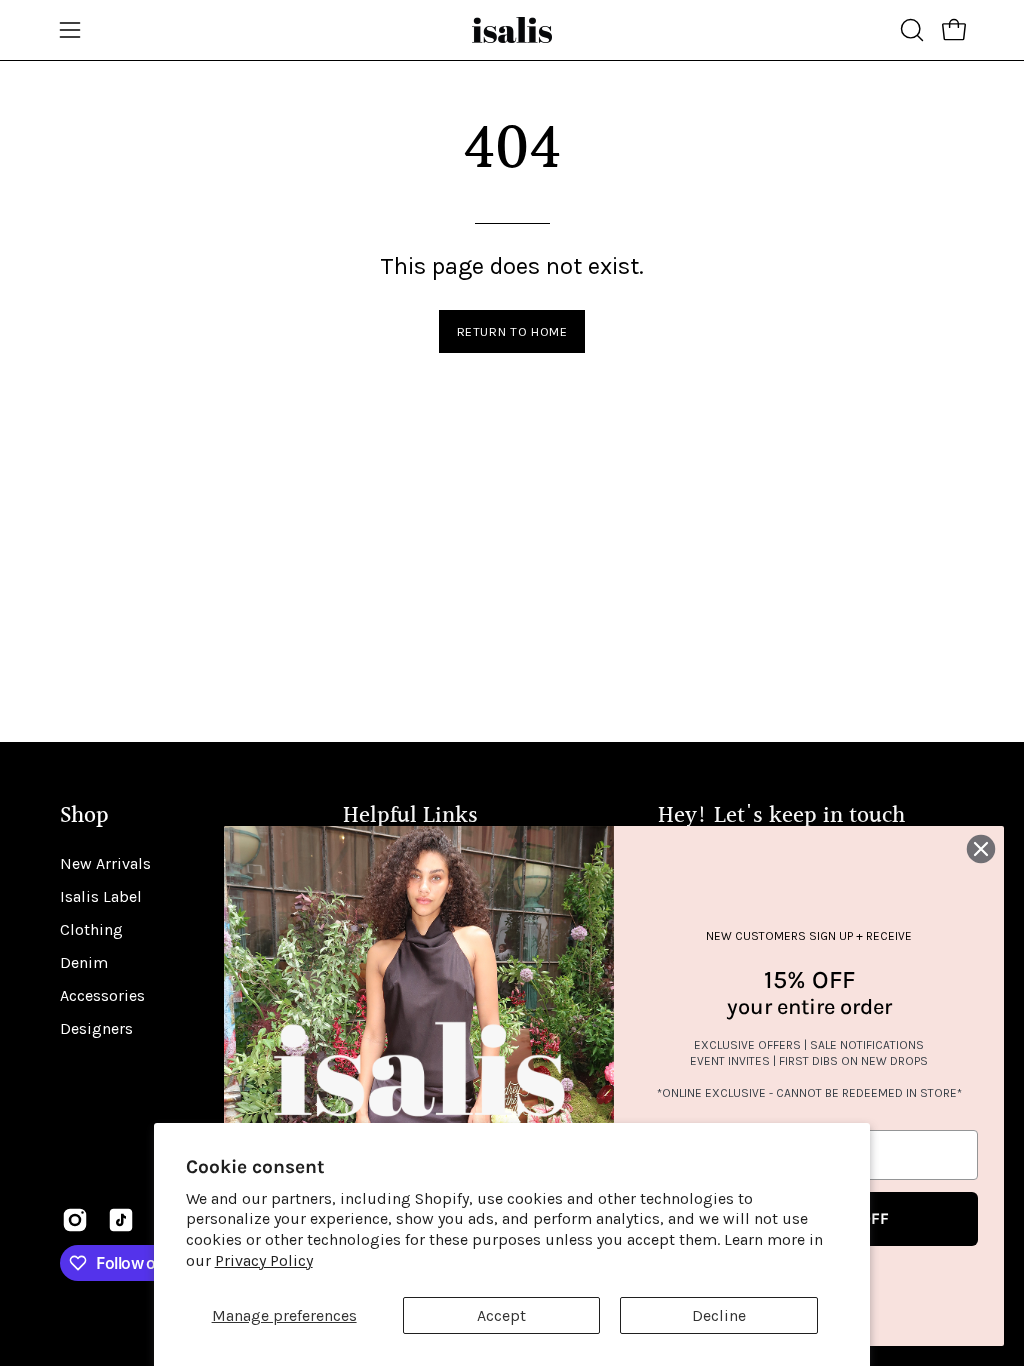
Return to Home (512, 331)
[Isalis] (512, 30)
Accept (501, 1315)
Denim (84, 962)
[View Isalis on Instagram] (75, 1220)
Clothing (91, 929)
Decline (719, 1315)
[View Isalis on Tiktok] (121, 1220)
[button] (910, 30)
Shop (84, 816)
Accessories (102, 995)
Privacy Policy (264, 1260)
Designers (96, 1028)
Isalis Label (101, 896)
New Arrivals (105, 863)
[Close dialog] (981, 849)
